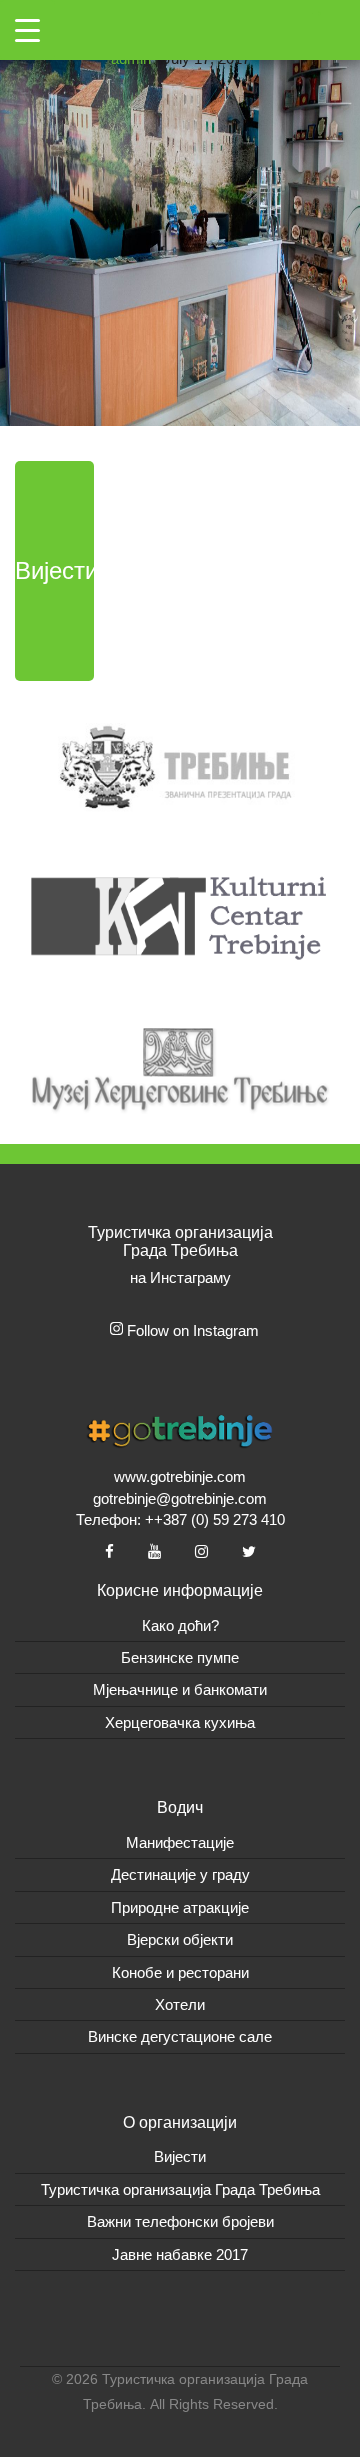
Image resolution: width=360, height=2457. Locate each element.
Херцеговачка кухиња (180, 1722)
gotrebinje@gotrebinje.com (180, 1498)
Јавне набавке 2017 (180, 2254)
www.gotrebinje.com (180, 1476)
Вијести (54, 570)
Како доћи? (180, 1625)
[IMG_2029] (180, 211)
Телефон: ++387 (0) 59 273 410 (180, 1519)
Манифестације (180, 1842)
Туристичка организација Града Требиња (180, 2189)
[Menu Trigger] (27, 30)
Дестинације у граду (180, 1874)
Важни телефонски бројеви (180, 2221)
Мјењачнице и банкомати (180, 1689)
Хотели (180, 2004)
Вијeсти (180, 2156)
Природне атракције (180, 1907)
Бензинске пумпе (180, 1657)
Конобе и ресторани (180, 1972)
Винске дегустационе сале (180, 2036)
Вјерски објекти (180, 1939)
